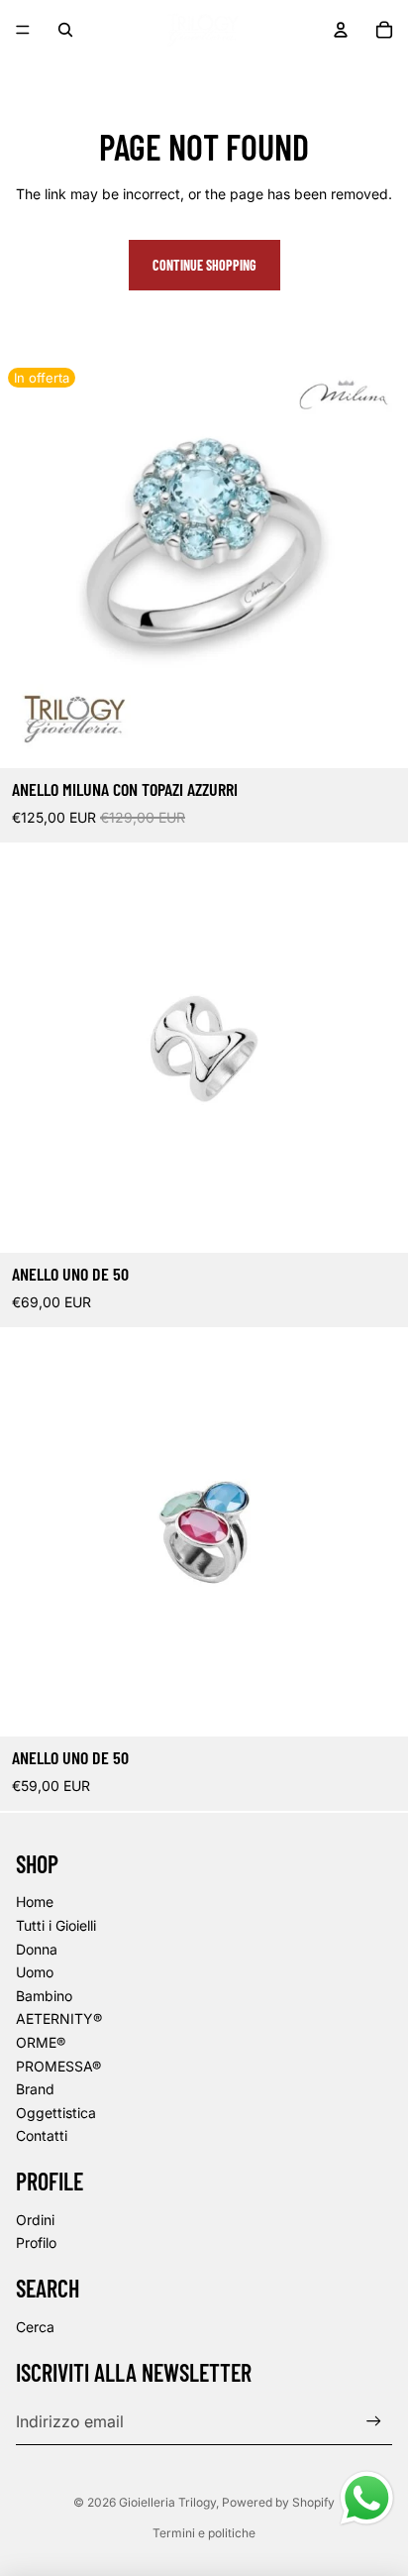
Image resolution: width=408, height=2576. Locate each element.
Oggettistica (56, 2113)
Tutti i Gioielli (56, 1925)
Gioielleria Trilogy (167, 2502)
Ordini (35, 2220)
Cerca (35, 2327)
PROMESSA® (58, 2066)
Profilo (36, 2242)
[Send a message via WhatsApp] (367, 2498)
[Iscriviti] (374, 2421)
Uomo (35, 1972)
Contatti (42, 2135)
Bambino (44, 1996)
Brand (35, 2089)
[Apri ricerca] (65, 30)
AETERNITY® (59, 2018)
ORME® (41, 2042)
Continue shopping (204, 265)
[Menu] (23, 30)
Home (35, 1902)
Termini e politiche (204, 2533)
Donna (37, 1949)
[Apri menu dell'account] (341, 30)
